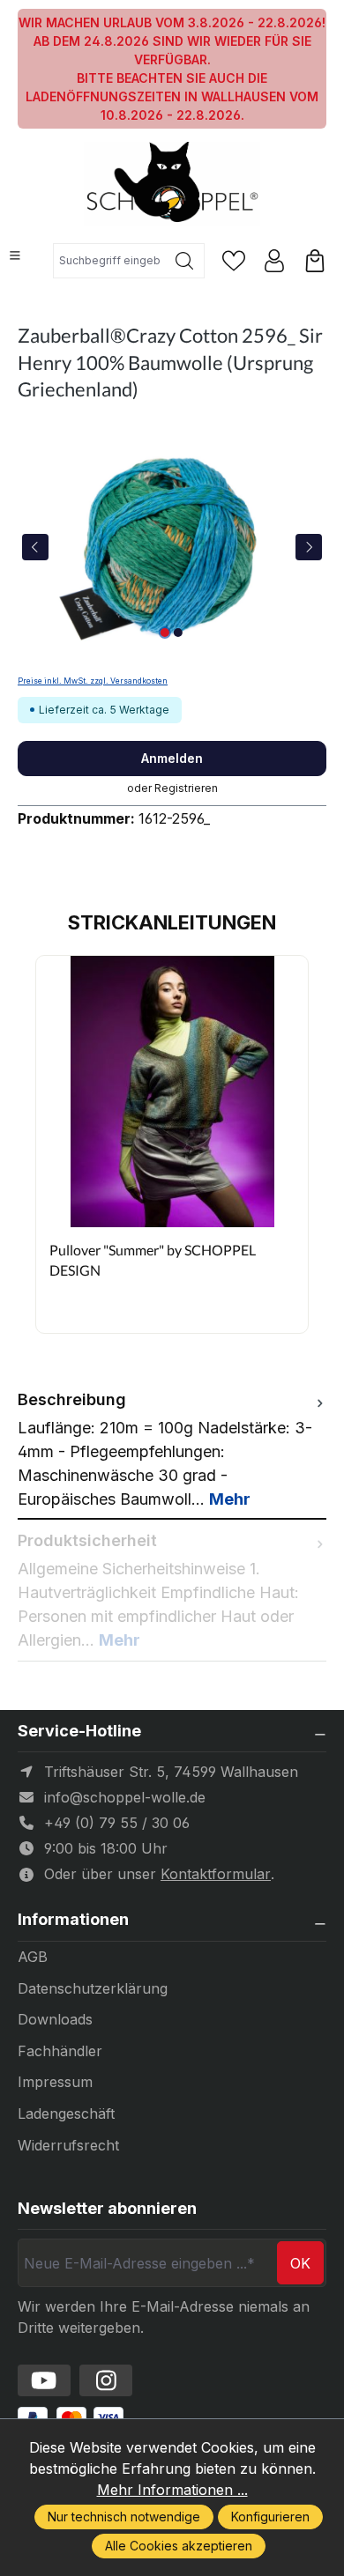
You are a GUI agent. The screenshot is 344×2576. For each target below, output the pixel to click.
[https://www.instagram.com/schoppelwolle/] (106, 2380)
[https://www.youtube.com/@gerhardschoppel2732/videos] (44, 2380)
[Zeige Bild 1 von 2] (165, 633)
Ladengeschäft (66, 2113)
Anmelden (172, 758)
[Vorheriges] (35, 547)
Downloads (55, 2019)
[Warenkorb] (315, 261)
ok (300, 2263)
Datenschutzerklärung (93, 1988)
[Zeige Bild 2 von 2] (178, 633)
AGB (33, 1957)
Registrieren (186, 788)
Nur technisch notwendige (124, 2517)
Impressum (55, 2082)
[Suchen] (185, 261)
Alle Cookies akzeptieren (179, 2546)
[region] (172, 547)
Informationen (73, 1920)
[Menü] (15, 255)
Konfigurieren (270, 2517)
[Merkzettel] (234, 261)
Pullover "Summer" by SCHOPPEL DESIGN (153, 1259)
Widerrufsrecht (68, 2145)
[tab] (172, 1449)
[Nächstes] (309, 547)
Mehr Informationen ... (172, 2490)
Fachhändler (60, 2051)
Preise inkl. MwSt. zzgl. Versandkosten (93, 681)
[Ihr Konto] (274, 261)
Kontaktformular (216, 1874)
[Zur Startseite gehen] (172, 184)
